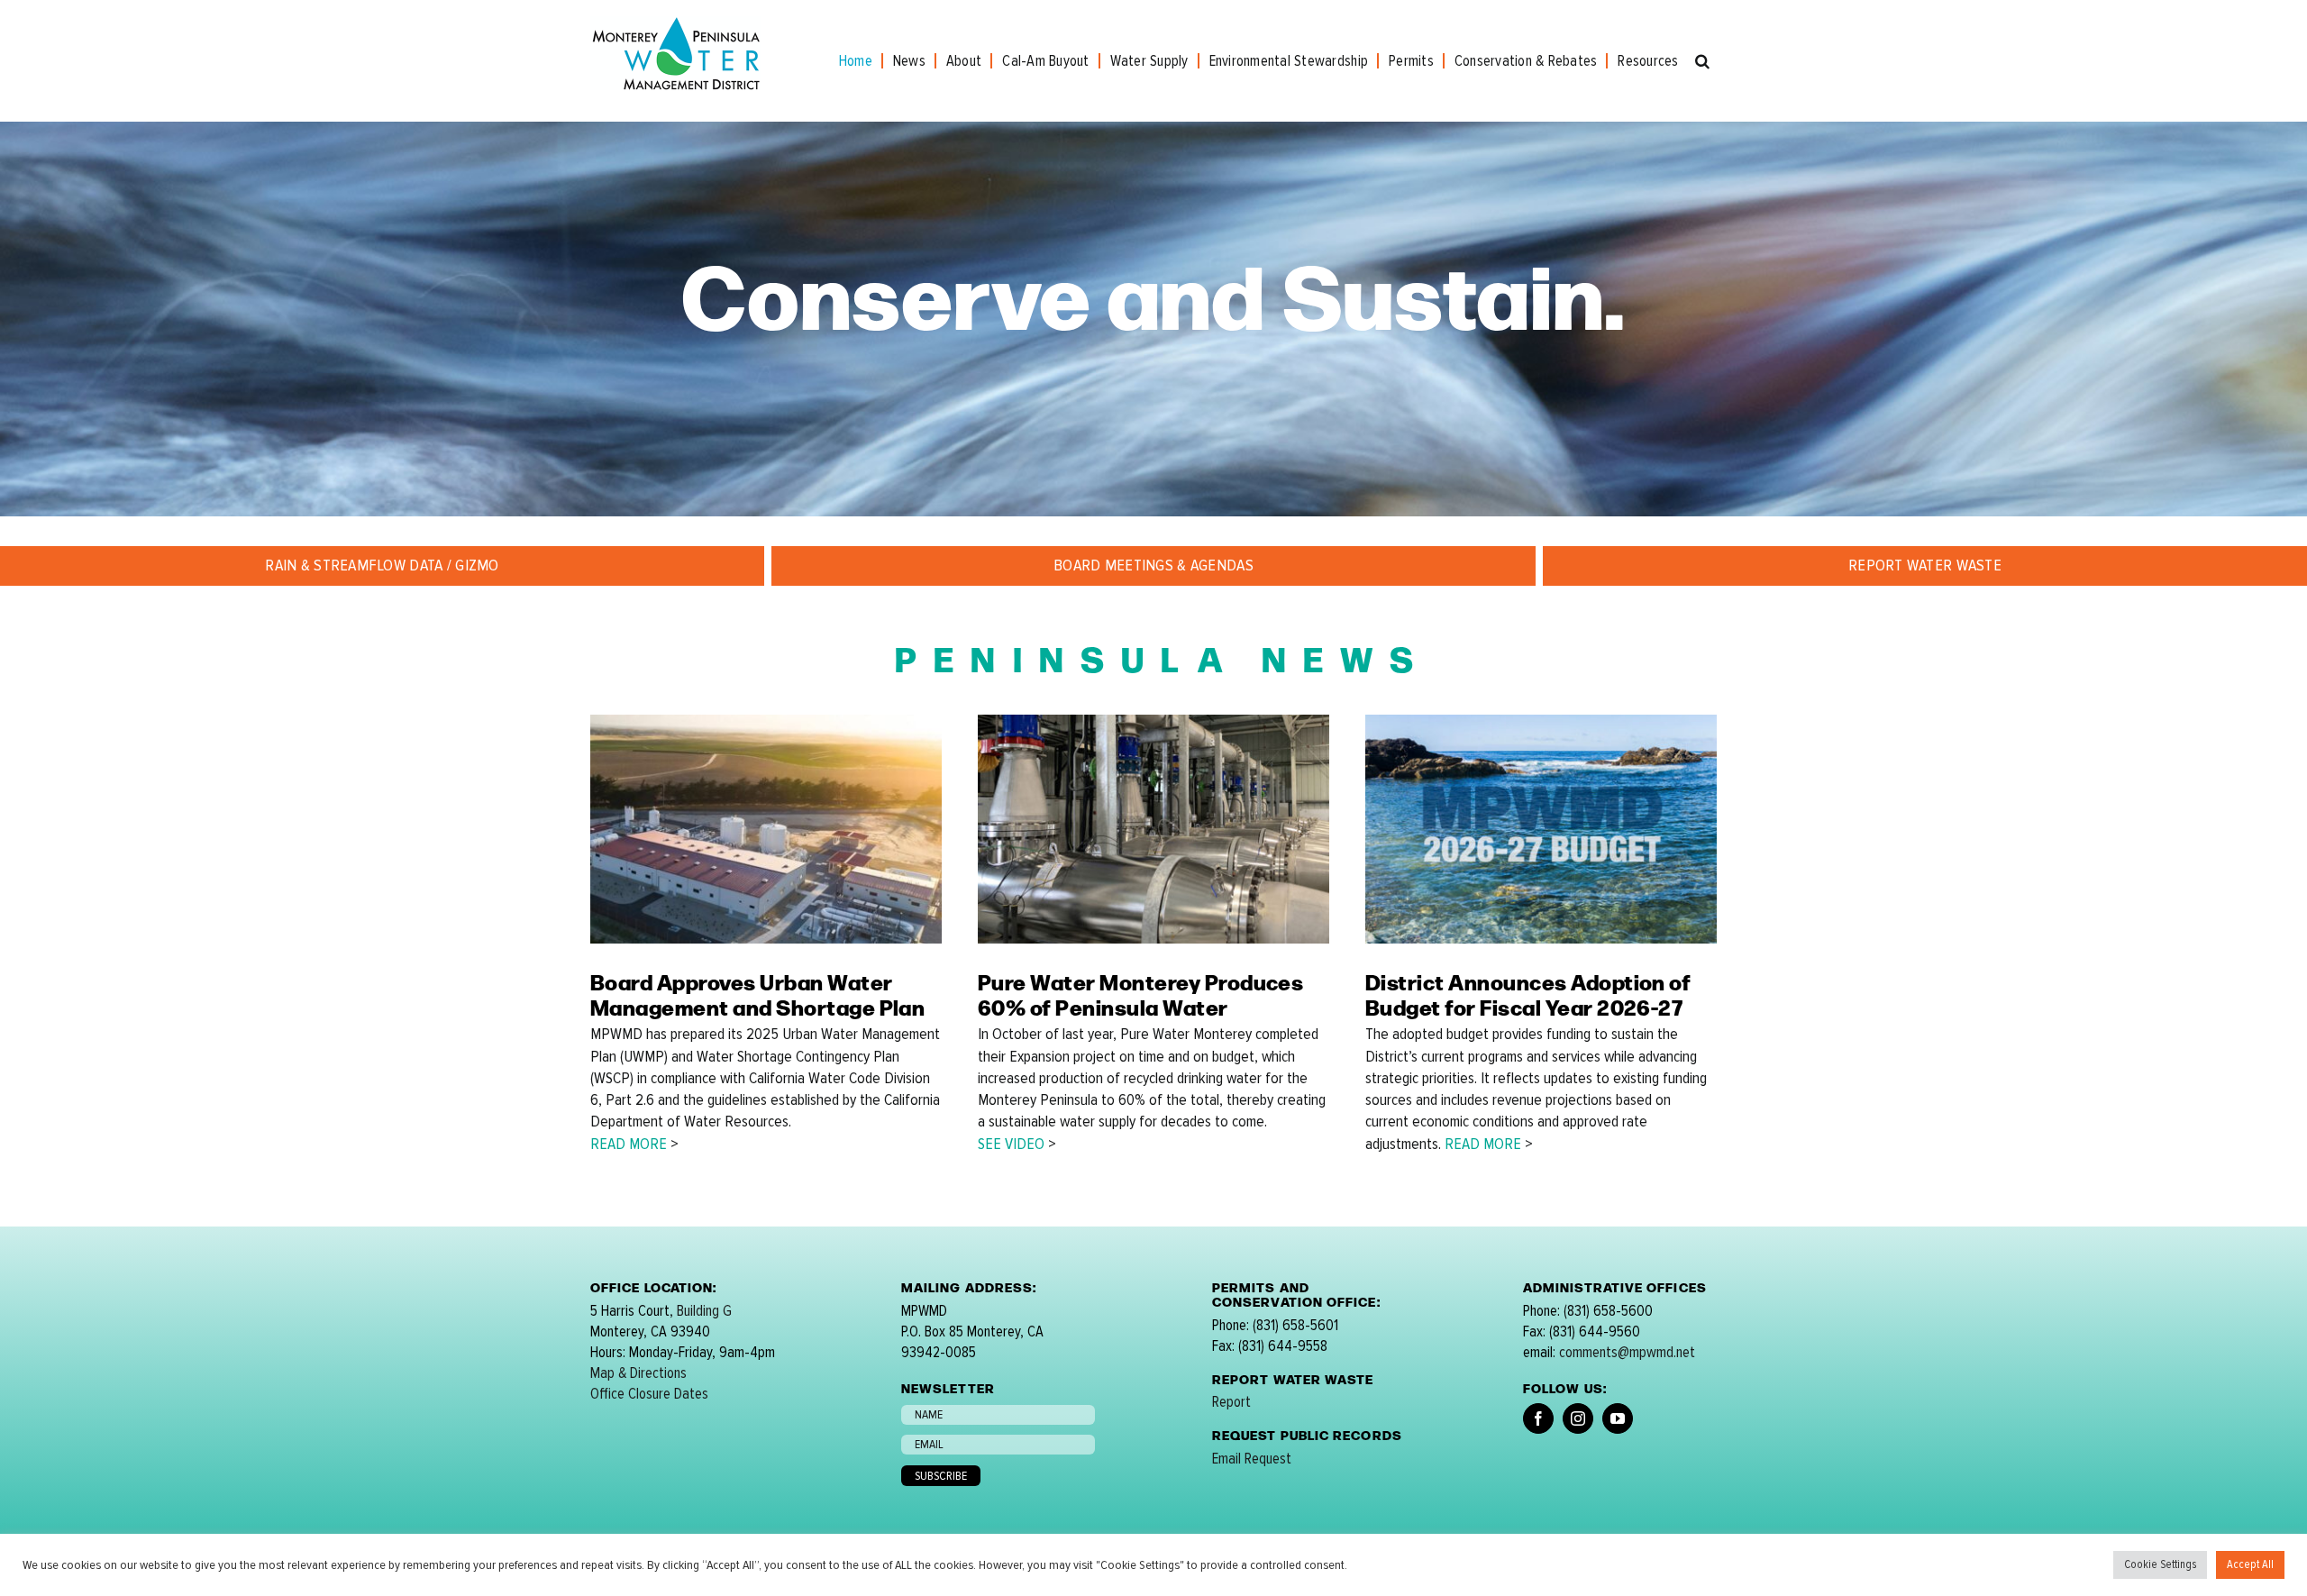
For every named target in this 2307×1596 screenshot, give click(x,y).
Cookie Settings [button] (2160, 1564)
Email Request (1252, 1459)
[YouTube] (1618, 1418)
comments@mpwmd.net (1627, 1352)
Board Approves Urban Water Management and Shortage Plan (757, 994)
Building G (704, 1311)
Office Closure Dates (649, 1394)
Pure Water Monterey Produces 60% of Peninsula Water (1140, 994)
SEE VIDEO (1011, 1144)
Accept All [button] (2250, 1564)
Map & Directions (638, 1373)
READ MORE (629, 1144)
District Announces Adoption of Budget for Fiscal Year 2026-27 (1528, 994)
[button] (1702, 61)
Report (1231, 1402)
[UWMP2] (766, 722)
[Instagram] (1578, 1418)
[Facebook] (1538, 1418)
